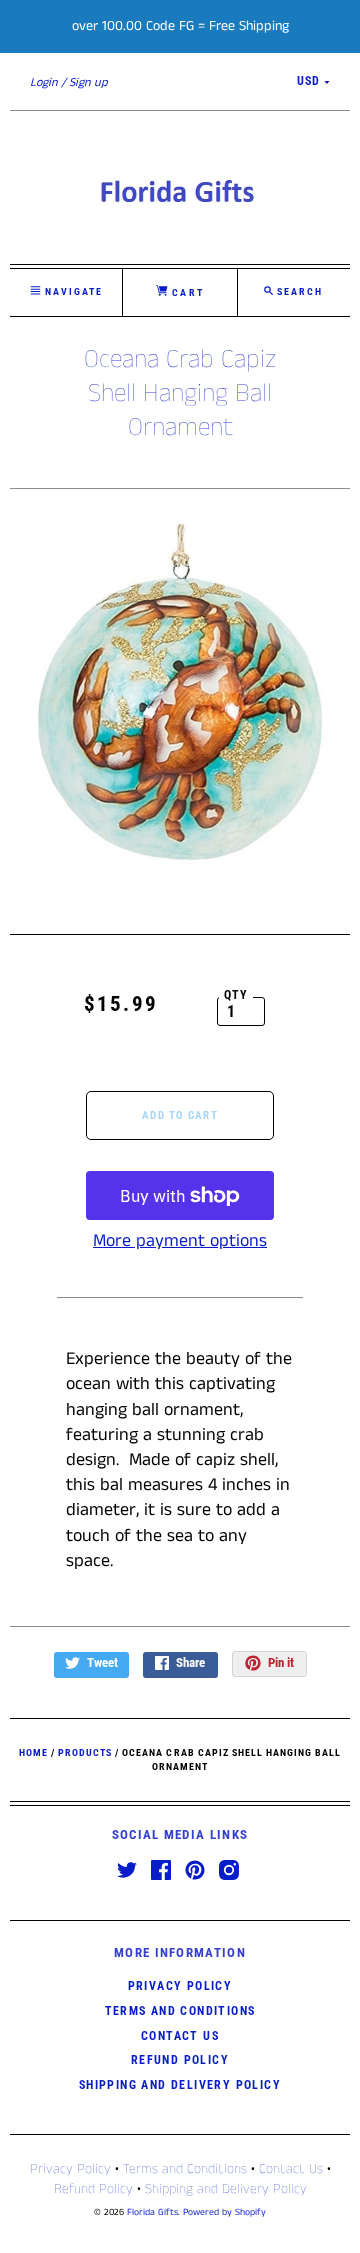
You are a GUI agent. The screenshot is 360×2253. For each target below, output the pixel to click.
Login (44, 82)
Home (33, 1752)
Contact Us (180, 2036)
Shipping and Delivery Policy (180, 2085)
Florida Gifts (152, 2212)
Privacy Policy (180, 1986)
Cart (185, 292)
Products (85, 1752)
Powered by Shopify (224, 2212)
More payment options (180, 1241)
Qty (236, 995)
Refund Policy (180, 2060)
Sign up (88, 82)
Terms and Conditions (180, 2011)
